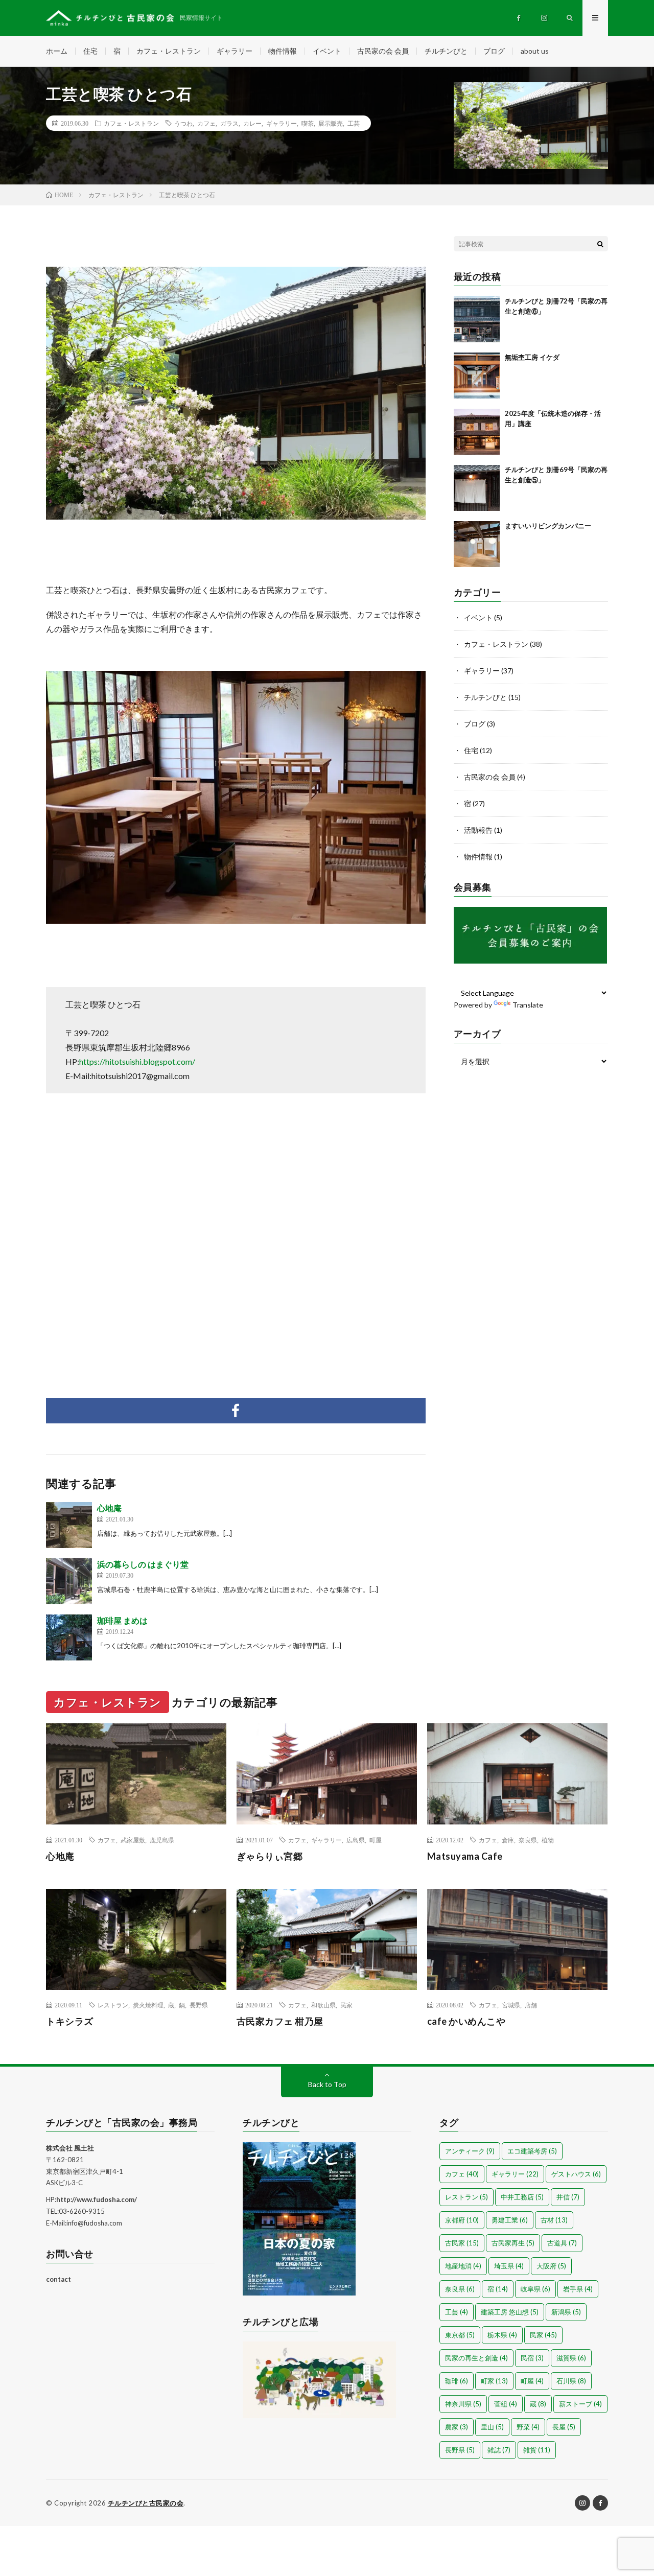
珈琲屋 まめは (122, 1620)
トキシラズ (70, 2021)
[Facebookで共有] (236, 1411)
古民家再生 (513, 2243)
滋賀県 (571, 2358)
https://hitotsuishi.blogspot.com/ (137, 1061)
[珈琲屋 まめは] (69, 1637)
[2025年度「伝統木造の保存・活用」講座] (477, 432)
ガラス (229, 123)
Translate (528, 1005)
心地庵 (109, 1508)
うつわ (183, 123)
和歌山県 (323, 2005)
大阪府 (551, 2266)
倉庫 (508, 1840)
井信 (568, 2197)
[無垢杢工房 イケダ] (477, 376)
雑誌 (499, 2450)
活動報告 (478, 830)
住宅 (90, 51)
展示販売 (331, 123)
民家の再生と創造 (476, 2358)
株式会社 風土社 (70, 2148)
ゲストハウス (576, 2174)
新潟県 (566, 2312)
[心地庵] (69, 1525)
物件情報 (283, 51)
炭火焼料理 (148, 2005)
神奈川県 (463, 2404)
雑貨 (537, 2450)
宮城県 (511, 2005)
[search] (600, 244)
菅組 (506, 2404)
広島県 (356, 1840)
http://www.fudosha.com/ (97, 2199)
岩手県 (578, 2289)
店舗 (531, 2005)
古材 (554, 2220)
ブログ (494, 51)
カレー (252, 123)
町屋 (376, 1840)
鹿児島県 (162, 1840)
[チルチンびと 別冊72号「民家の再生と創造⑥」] (477, 319)
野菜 (528, 2427)
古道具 (562, 2243)
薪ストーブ (580, 2404)
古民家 (462, 2243)
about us (535, 51)
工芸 (354, 123)
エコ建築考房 (532, 2151)
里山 (492, 2427)
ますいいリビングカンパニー (548, 526)
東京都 (460, 2335)
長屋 (564, 2427)
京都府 (462, 2220)
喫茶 (308, 123)
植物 (548, 1840)
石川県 (571, 2381)
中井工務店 (522, 2197)
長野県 (199, 2005)
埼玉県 (509, 2266)
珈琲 (457, 2381)
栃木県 (502, 2335)
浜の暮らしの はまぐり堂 (143, 1564)
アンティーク (470, 2151)
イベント (327, 51)
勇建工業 (510, 2220)
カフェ (206, 123)
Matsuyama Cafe (465, 1856)
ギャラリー (235, 51)
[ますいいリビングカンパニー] (477, 544)
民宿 (532, 2358)
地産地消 (463, 2266)
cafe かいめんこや (466, 2021)
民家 (346, 2005)
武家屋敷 (133, 1840)
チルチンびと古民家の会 (146, 2503)
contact (59, 2279)
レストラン (113, 2005)
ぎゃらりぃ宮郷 (270, 1856)
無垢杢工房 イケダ (532, 357)
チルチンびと (446, 51)
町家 (494, 2381)
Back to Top (327, 2084)
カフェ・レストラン (169, 51)
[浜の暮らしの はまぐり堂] (69, 1581)
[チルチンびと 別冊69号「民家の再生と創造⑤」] (477, 488)
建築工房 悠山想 (510, 2312)
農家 (457, 2427)
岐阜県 (535, 2289)
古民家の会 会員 (383, 51)
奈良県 (528, 1840)
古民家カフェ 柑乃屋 (280, 2021)
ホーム (57, 51)
